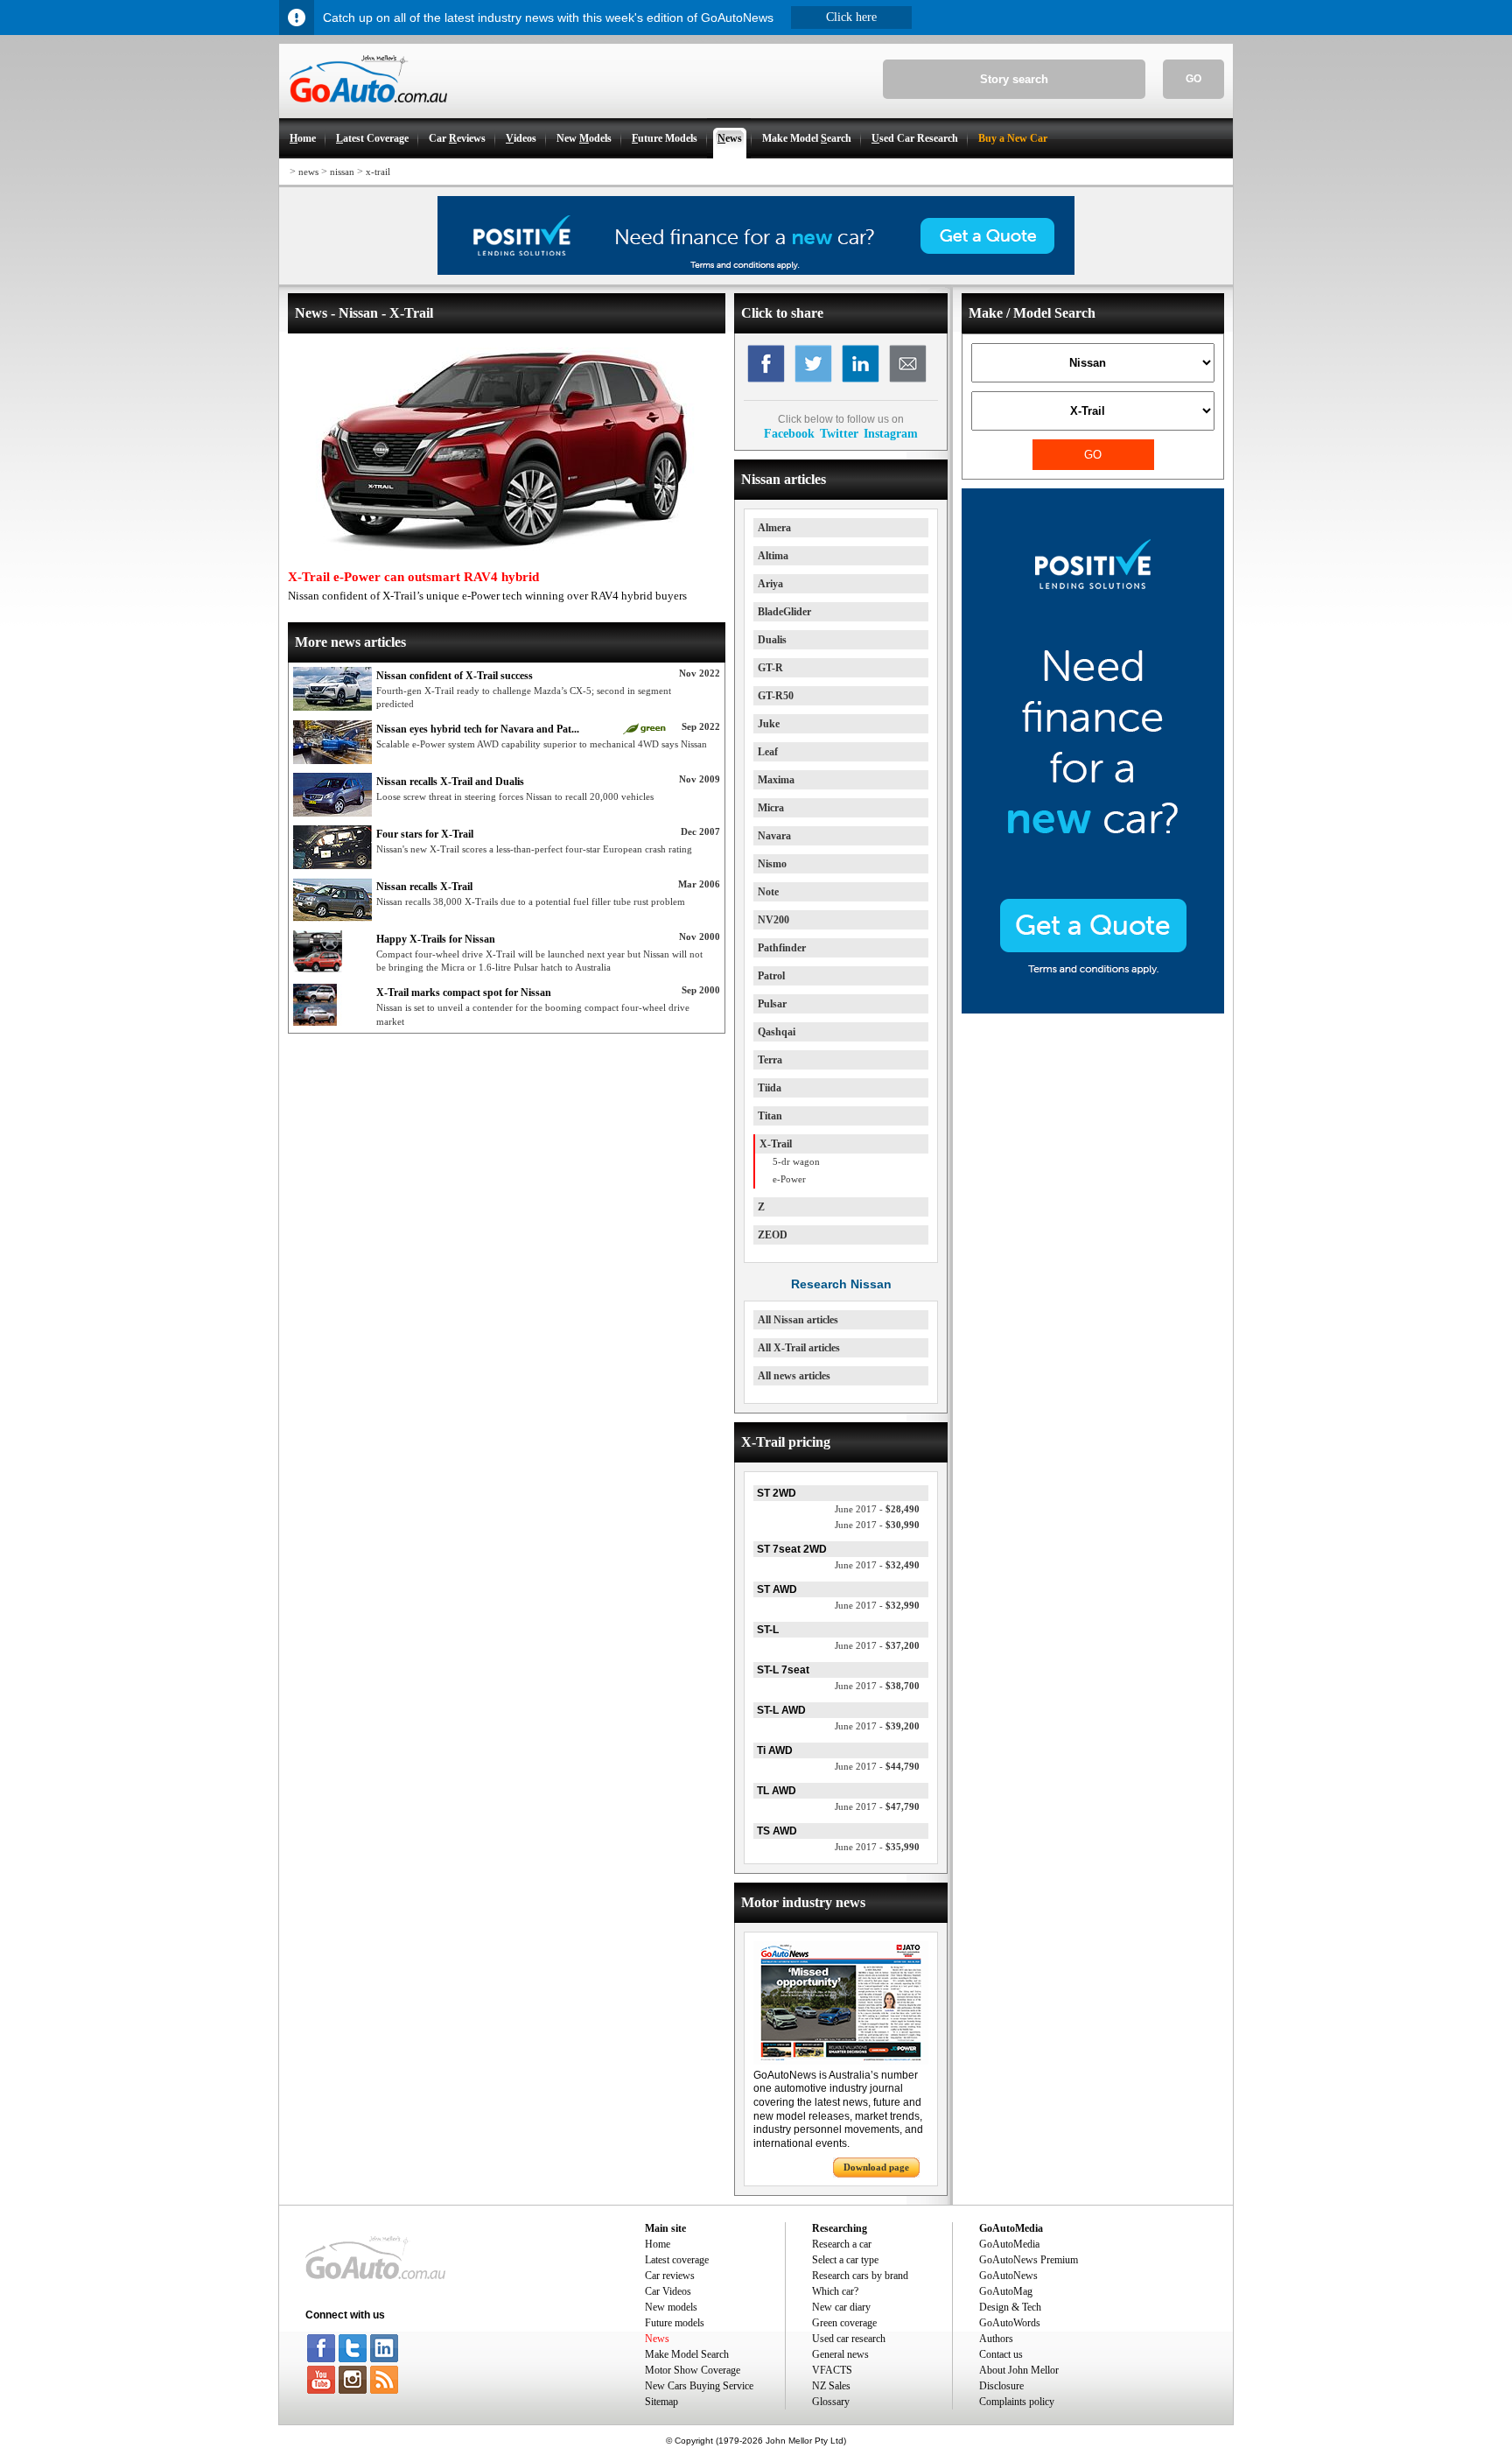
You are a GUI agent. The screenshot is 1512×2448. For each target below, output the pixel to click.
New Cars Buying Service (699, 2386)
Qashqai (777, 1032)
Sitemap (661, 2402)
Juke (769, 724)
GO (1193, 79)
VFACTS (832, 2370)
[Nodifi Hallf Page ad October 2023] (1093, 1010)
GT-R (770, 668)
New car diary (841, 2307)
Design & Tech (1010, 2307)
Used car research (849, 2339)
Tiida (770, 1088)
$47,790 (877, 1806)
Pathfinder (782, 948)
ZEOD (773, 1235)
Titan (770, 1116)
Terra (770, 1060)
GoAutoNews (1008, 2276)
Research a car (842, 2244)
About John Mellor (1019, 2370)
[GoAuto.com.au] (363, 110)
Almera (774, 528)
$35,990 (877, 1847)
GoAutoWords (1010, 2323)
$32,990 (877, 1605)
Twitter (839, 433)
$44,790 (877, 1766)
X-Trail (776, 1144)
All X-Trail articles (799, 1348)
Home (658, 2244)
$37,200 (877, 1645)
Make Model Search (687, 2354)
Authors (996, 2339)
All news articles (794, 1376)
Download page (876, 2167)
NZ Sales (831, 2386)
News (657, 2339)
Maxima (776, 780)
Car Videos (668, 2291)
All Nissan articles (798, 1320)
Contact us (1001, 2354)
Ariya (770, 584)
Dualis (772, 640)
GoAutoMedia (1009, 2244)
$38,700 (877, 1686)
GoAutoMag (1006, 2291)
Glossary (831, 2402)
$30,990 (877, 1525)
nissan (342, 172)
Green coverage (844, 2323)
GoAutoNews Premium (1029, 2260)
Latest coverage (677, 2260)
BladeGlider (784, 612)
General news (840, 2354)
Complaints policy (1017, 2402)
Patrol (771, 976)
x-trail (378, 172)
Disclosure (1001, 2386)
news (308, 172)
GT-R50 (776, 696)
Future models (675, 2323)
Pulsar (772, 1004)
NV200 (773, 920)
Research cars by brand (860, 2276)
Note (768, 892)
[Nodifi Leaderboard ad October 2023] (756, 271)
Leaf (768, 752)
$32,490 (877, 1565)
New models (671, 2307)
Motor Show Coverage (693, 2370)
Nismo (772, 864)
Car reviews (670, 2276)
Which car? (835, 2291)
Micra (771, 808)
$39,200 (877, 1726)
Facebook (789, 433)
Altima (773, 556)
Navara (774, 836)
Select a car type (845, 2260)
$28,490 (877, 1509)
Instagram (891, 433)
